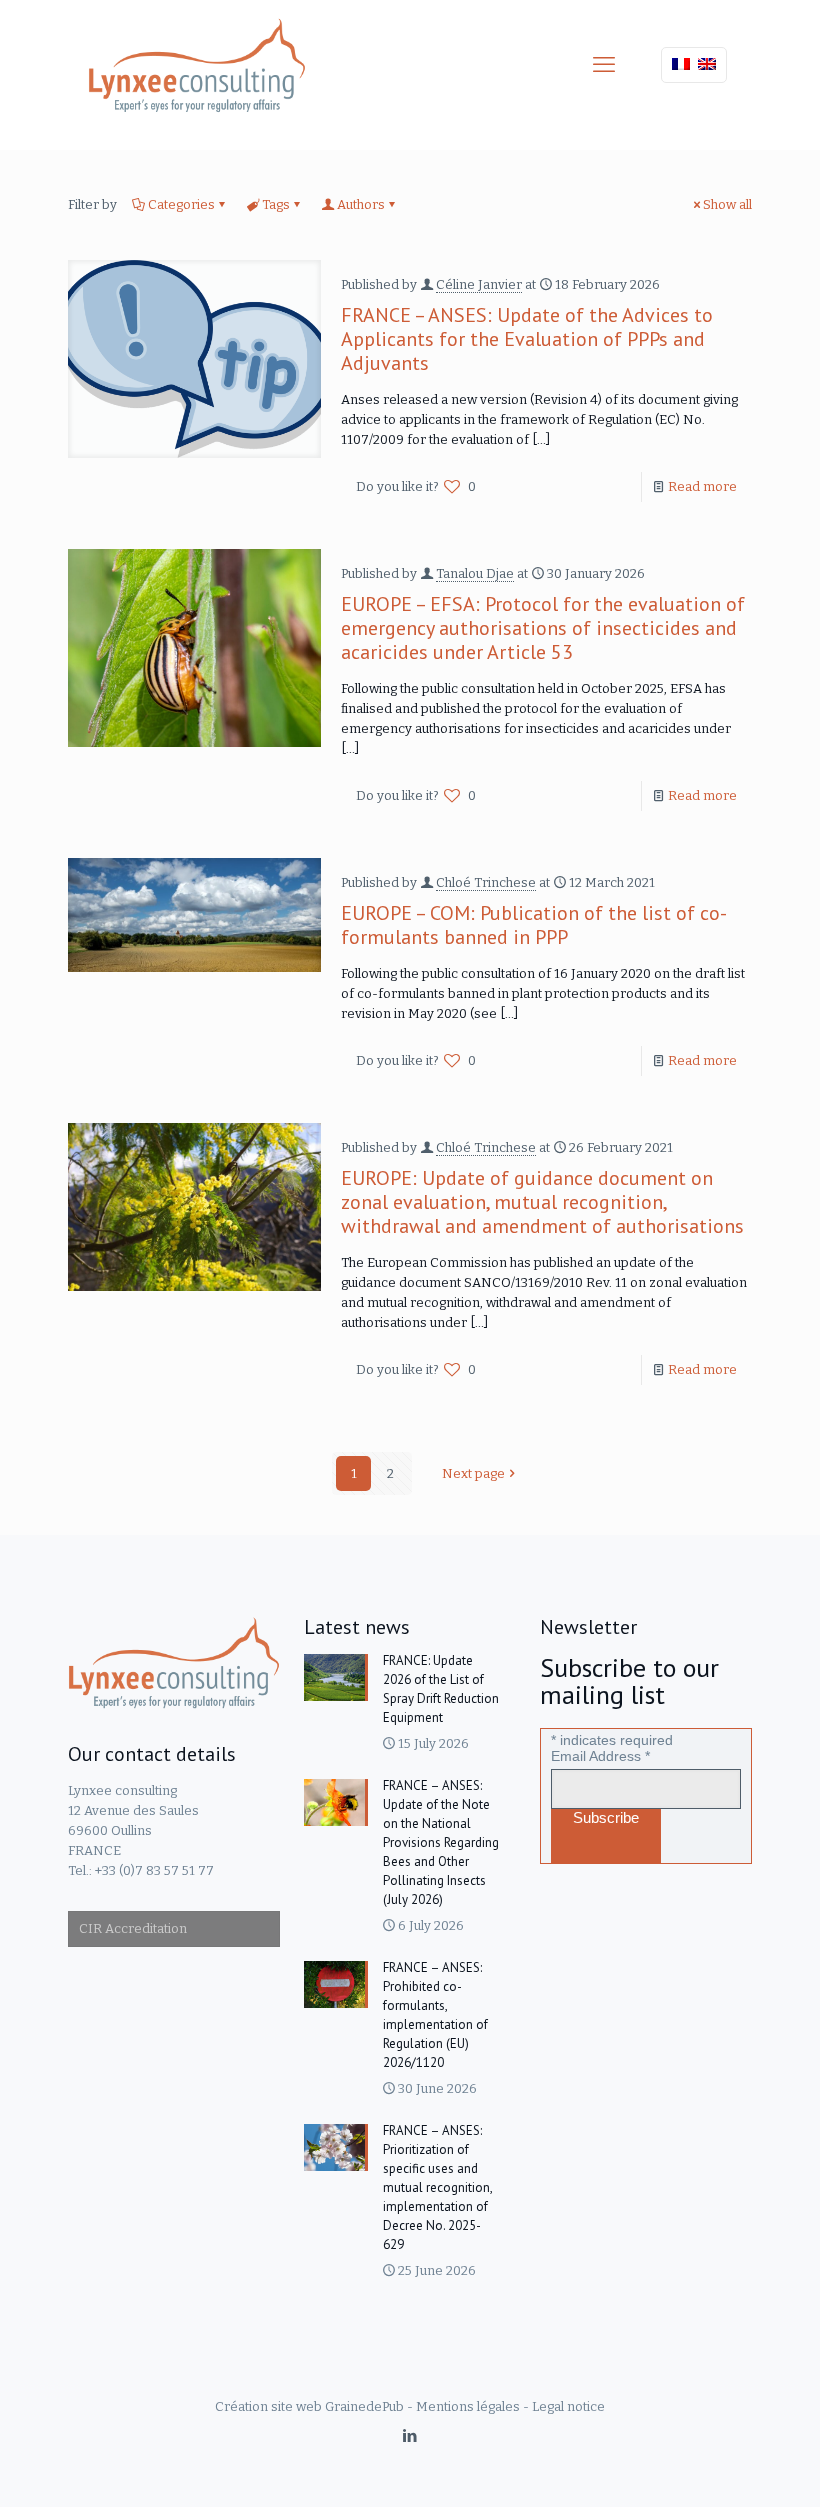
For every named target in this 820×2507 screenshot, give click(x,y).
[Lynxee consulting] (197, 65)
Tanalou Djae (475, 573)
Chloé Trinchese (486, 882)
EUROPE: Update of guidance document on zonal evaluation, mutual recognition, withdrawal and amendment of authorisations (542, 1202)
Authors (361, 204)
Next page (473, 1473)
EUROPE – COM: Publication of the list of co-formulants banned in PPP (534, 925)
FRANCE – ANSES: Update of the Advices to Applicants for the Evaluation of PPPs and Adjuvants (527, 339)
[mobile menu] (604, 65)
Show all (727, 204)
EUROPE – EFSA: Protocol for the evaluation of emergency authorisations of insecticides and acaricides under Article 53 (543, 628)
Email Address (600, 1756)
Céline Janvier (479, 284)
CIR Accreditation (133, 1928)
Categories (181, 204)
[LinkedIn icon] (410, 2436)
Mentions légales (468, 2406)
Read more (702, 486)
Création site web (268, 2406)
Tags (276, 204)
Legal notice (568, 2406)
